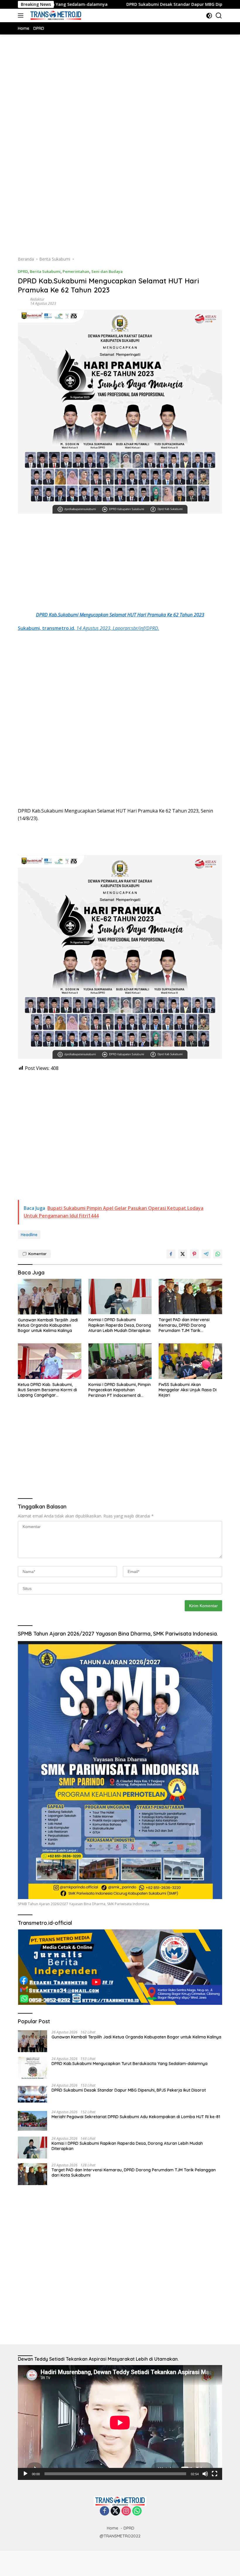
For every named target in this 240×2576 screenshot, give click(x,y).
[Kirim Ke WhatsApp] (218, 1254)
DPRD (23, 271)
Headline (29, 1235)
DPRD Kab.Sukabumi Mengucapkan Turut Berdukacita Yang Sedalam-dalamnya (130, 2064)
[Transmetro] (55, 15)
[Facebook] (104, 2511)
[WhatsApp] (137, 2511)
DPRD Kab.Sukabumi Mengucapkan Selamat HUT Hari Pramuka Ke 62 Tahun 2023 (120, 615)
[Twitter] (115, 2511)
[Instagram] (126, 2511)
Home (113, 2528)
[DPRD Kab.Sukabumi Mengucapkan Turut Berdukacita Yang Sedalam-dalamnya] (32, 2068)
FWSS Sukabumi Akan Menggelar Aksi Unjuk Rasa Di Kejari (188, 1390)
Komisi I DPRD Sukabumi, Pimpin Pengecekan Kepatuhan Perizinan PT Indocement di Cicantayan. (120, 1390)
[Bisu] (205, 2474)
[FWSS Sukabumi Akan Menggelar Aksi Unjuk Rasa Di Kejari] (190, 1361)
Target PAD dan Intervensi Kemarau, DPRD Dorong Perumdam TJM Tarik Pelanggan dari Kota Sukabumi (189, 1325)
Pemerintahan (76, 271)
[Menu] (22, 15)
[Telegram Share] (206, 1254)
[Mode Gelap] (209, 16)
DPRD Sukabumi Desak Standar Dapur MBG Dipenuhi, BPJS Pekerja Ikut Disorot (140, 4)
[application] (120, 2422)
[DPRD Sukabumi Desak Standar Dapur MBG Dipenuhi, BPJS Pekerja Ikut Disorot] (32, 2094)
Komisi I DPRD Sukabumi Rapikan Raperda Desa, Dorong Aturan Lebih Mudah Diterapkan (120, 1325)
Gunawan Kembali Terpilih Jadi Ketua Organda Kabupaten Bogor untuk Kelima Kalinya (48, 1325)
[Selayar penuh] (215, 2474)
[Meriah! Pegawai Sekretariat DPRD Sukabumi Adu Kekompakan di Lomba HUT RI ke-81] (32, 2121)
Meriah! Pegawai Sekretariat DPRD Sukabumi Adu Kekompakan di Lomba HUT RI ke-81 (136, 2117)
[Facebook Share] (171, 1254)
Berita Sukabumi (45, 271)
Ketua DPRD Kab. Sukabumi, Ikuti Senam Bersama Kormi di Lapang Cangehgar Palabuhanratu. (47, 1390)
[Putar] (25, 2474)
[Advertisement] (120, 101)
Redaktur (37, 299)
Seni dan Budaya (107, 271)
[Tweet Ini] (183, 1254)
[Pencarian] (219, 16)
